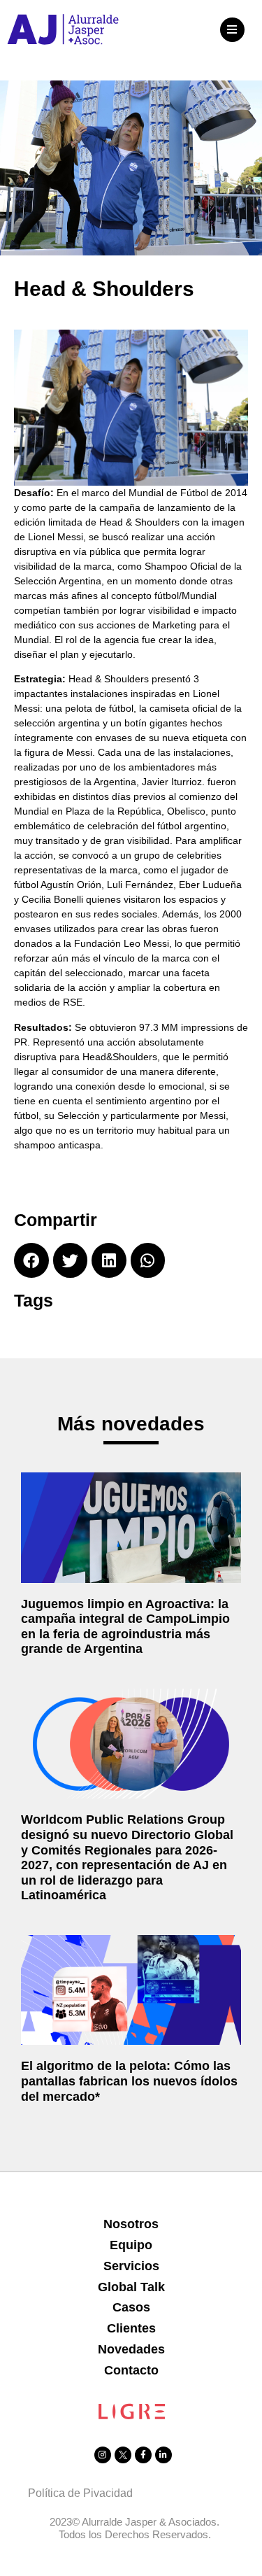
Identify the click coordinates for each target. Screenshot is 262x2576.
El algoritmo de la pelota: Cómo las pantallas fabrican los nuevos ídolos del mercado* (129, 2081)
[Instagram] (103, 2455)
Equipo (131, 2245)
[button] (232, 30)
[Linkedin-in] (163, 2455)
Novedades (131, 2349)
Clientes (131, 2328)
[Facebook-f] (143, 2455)
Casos (131, 2307)
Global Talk (131, 2287)
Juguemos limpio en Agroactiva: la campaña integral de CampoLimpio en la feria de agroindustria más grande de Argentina (125, 1627)
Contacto (131, 2370)
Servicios (131, 2266)
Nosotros (131, 2224)
